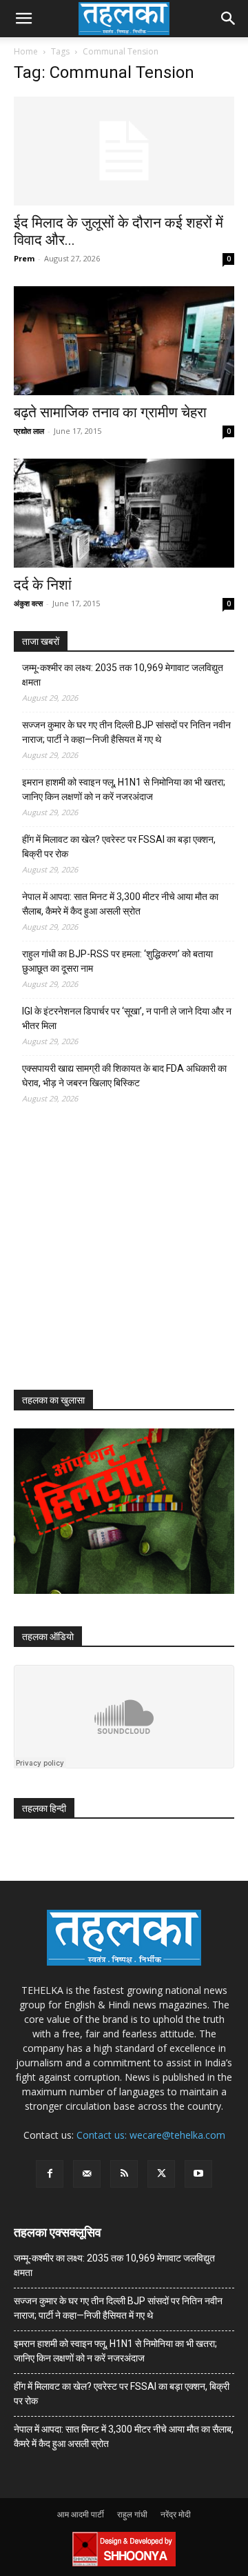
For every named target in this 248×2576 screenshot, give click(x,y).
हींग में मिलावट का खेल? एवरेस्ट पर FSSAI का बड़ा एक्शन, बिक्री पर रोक (119, 847)
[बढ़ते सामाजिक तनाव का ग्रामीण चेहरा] (124, 341)
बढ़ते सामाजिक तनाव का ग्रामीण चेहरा (110, 412)
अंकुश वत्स (28, 603)
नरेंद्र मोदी (176, 2514)
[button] (23, 19)
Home (26, 51)
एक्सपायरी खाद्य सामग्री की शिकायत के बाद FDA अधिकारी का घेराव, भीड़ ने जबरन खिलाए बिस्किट (124, 1076)
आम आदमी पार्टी (81, 2514)
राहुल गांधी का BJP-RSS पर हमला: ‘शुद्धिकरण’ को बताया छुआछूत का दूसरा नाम (117, 961)
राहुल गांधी (132, 2514)
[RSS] (124, 2174)
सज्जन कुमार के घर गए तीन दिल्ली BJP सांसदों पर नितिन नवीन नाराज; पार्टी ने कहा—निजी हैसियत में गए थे (126, 732)
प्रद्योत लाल (29, 431)
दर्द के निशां (43, 585)
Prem (24, 258)
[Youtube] (198, 2174)
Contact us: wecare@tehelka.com (151, 2135)
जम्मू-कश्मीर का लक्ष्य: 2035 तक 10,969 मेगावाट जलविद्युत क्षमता (123, 675)
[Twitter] (161, 2174)
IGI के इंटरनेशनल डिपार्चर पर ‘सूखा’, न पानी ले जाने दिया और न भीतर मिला (127, 1018)
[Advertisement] (117, 1259)
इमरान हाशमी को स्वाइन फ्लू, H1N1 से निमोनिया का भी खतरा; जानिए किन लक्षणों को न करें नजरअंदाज (124, 789)
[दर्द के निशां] (124, 513)
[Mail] (87, 2174)
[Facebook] (50, 2174)
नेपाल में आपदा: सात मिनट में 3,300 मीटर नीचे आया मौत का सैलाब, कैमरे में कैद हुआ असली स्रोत (120, 904)
